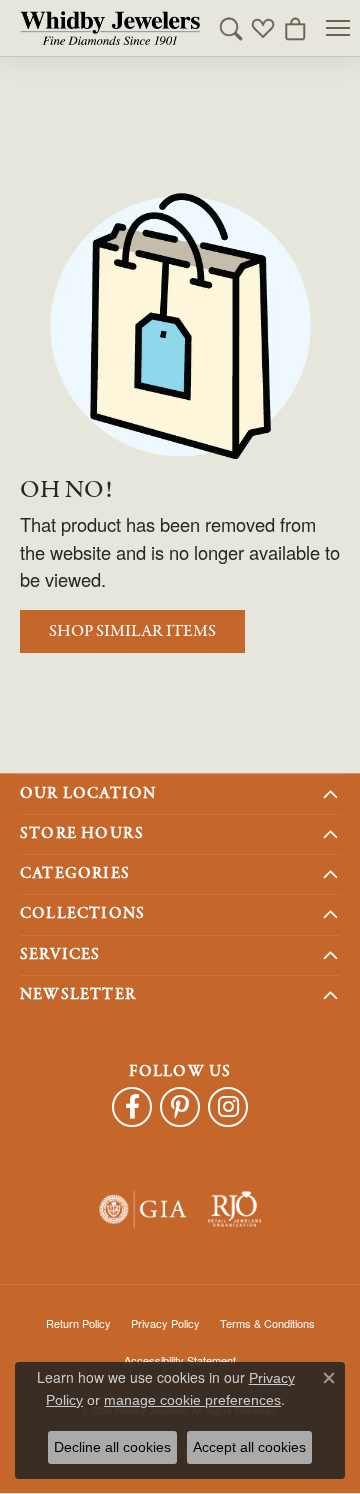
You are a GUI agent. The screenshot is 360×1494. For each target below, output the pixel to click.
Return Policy (78, 1323)
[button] (231, 28)
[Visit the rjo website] (234, 1209)
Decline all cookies (112, 1447)
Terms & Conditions (267, 1323)
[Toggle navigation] (338, 28)
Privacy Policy (165, 1323)
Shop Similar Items (132, 631)
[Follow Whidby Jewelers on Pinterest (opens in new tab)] (180, 1107)
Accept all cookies (249, 1447)
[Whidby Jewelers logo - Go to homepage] (110, 28)
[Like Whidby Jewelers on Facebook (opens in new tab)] (132, 1107)
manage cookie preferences (192, 1400)
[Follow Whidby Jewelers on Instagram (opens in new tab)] (228, 1107)
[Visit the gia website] (143, 1209)
